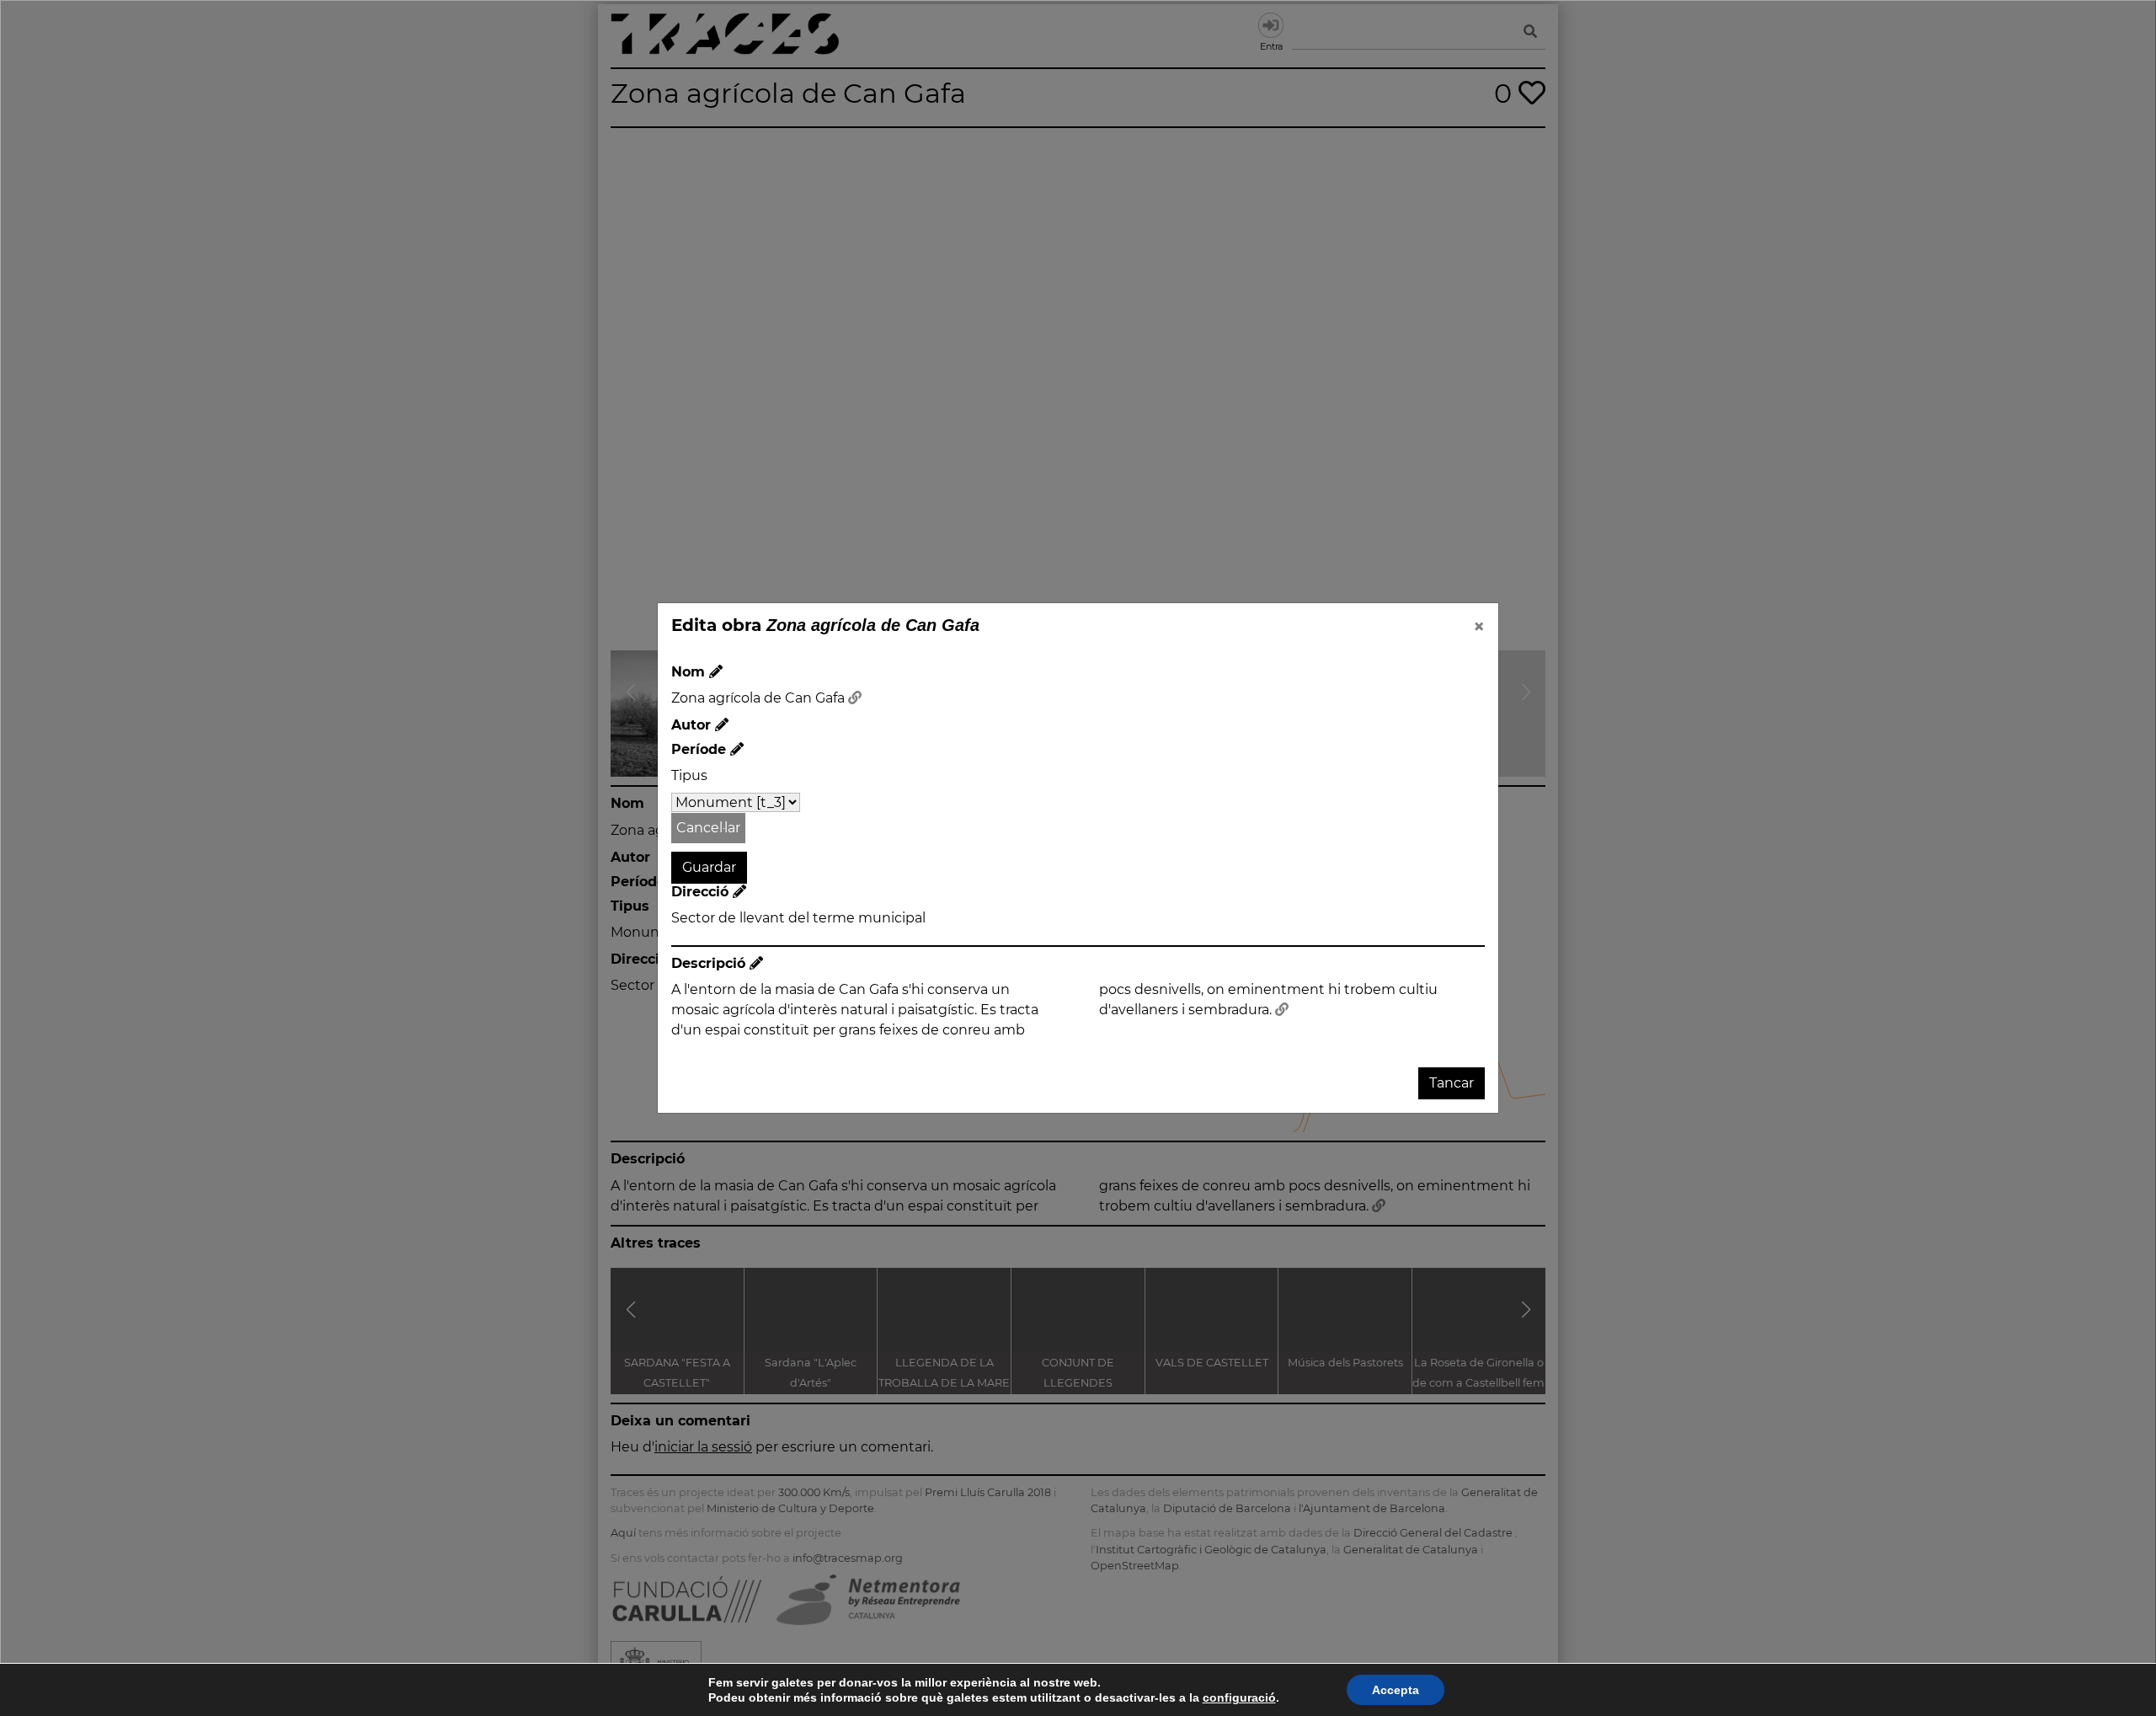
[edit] (716, 672)
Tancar (1452, 1083)
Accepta (1396, 1690)
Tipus (689, 775)
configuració (1239, 1697)
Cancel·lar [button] (708, 828)
